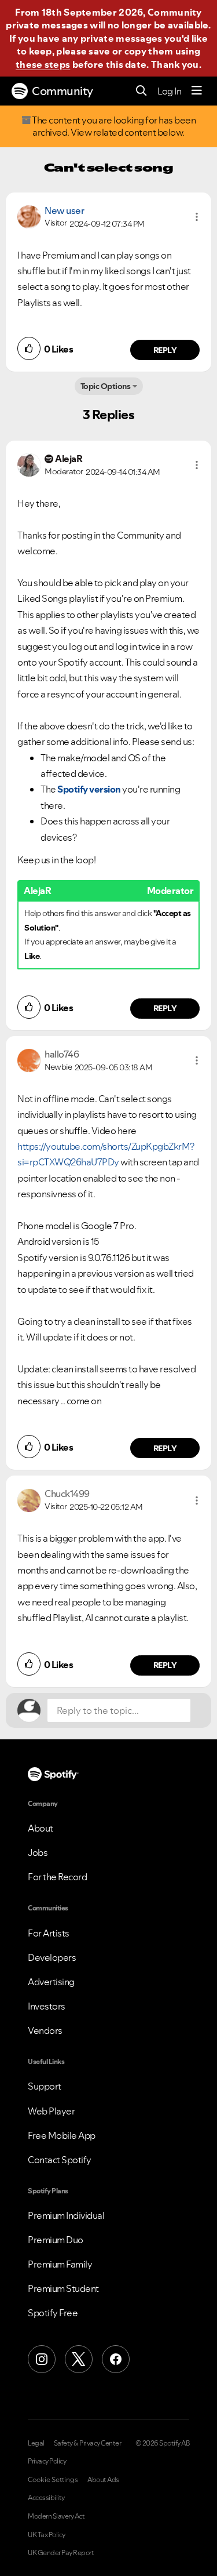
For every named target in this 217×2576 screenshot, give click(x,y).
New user (64, 210)
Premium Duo (56, 2240)
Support (45, 2086)
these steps (43, 64)
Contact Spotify (60, 2160)
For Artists (49, 1933)
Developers (52, 1957)
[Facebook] (116, 2359)
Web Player (51, 2111)
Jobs (38, 1852)
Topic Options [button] (106, 386)
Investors (47, 2006)
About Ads (103, 2480)
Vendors (45, 2030)
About (41, 1828)
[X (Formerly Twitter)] (79, 2359)
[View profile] (29, 216)
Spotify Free (53, 2313)
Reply (165, 350)
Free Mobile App (62, 2135)
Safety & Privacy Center (88, 2443)
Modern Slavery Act (56, 2516)
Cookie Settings (53, 2480)
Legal (36, 2443)
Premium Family (60, 2264)
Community (62, 91)
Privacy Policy (47, 2461)
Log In (169, 91)
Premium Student (63, 2288)
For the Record (57, 1877)
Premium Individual (66, 2215)
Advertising (51, 1982)
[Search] (141, 91)
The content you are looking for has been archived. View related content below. (113, 126)
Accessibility (46, 2498)
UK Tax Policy (47, 2535)
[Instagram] (42, 2359)
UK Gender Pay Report (61, 2553)
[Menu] (197, 91)
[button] (197, 217)
